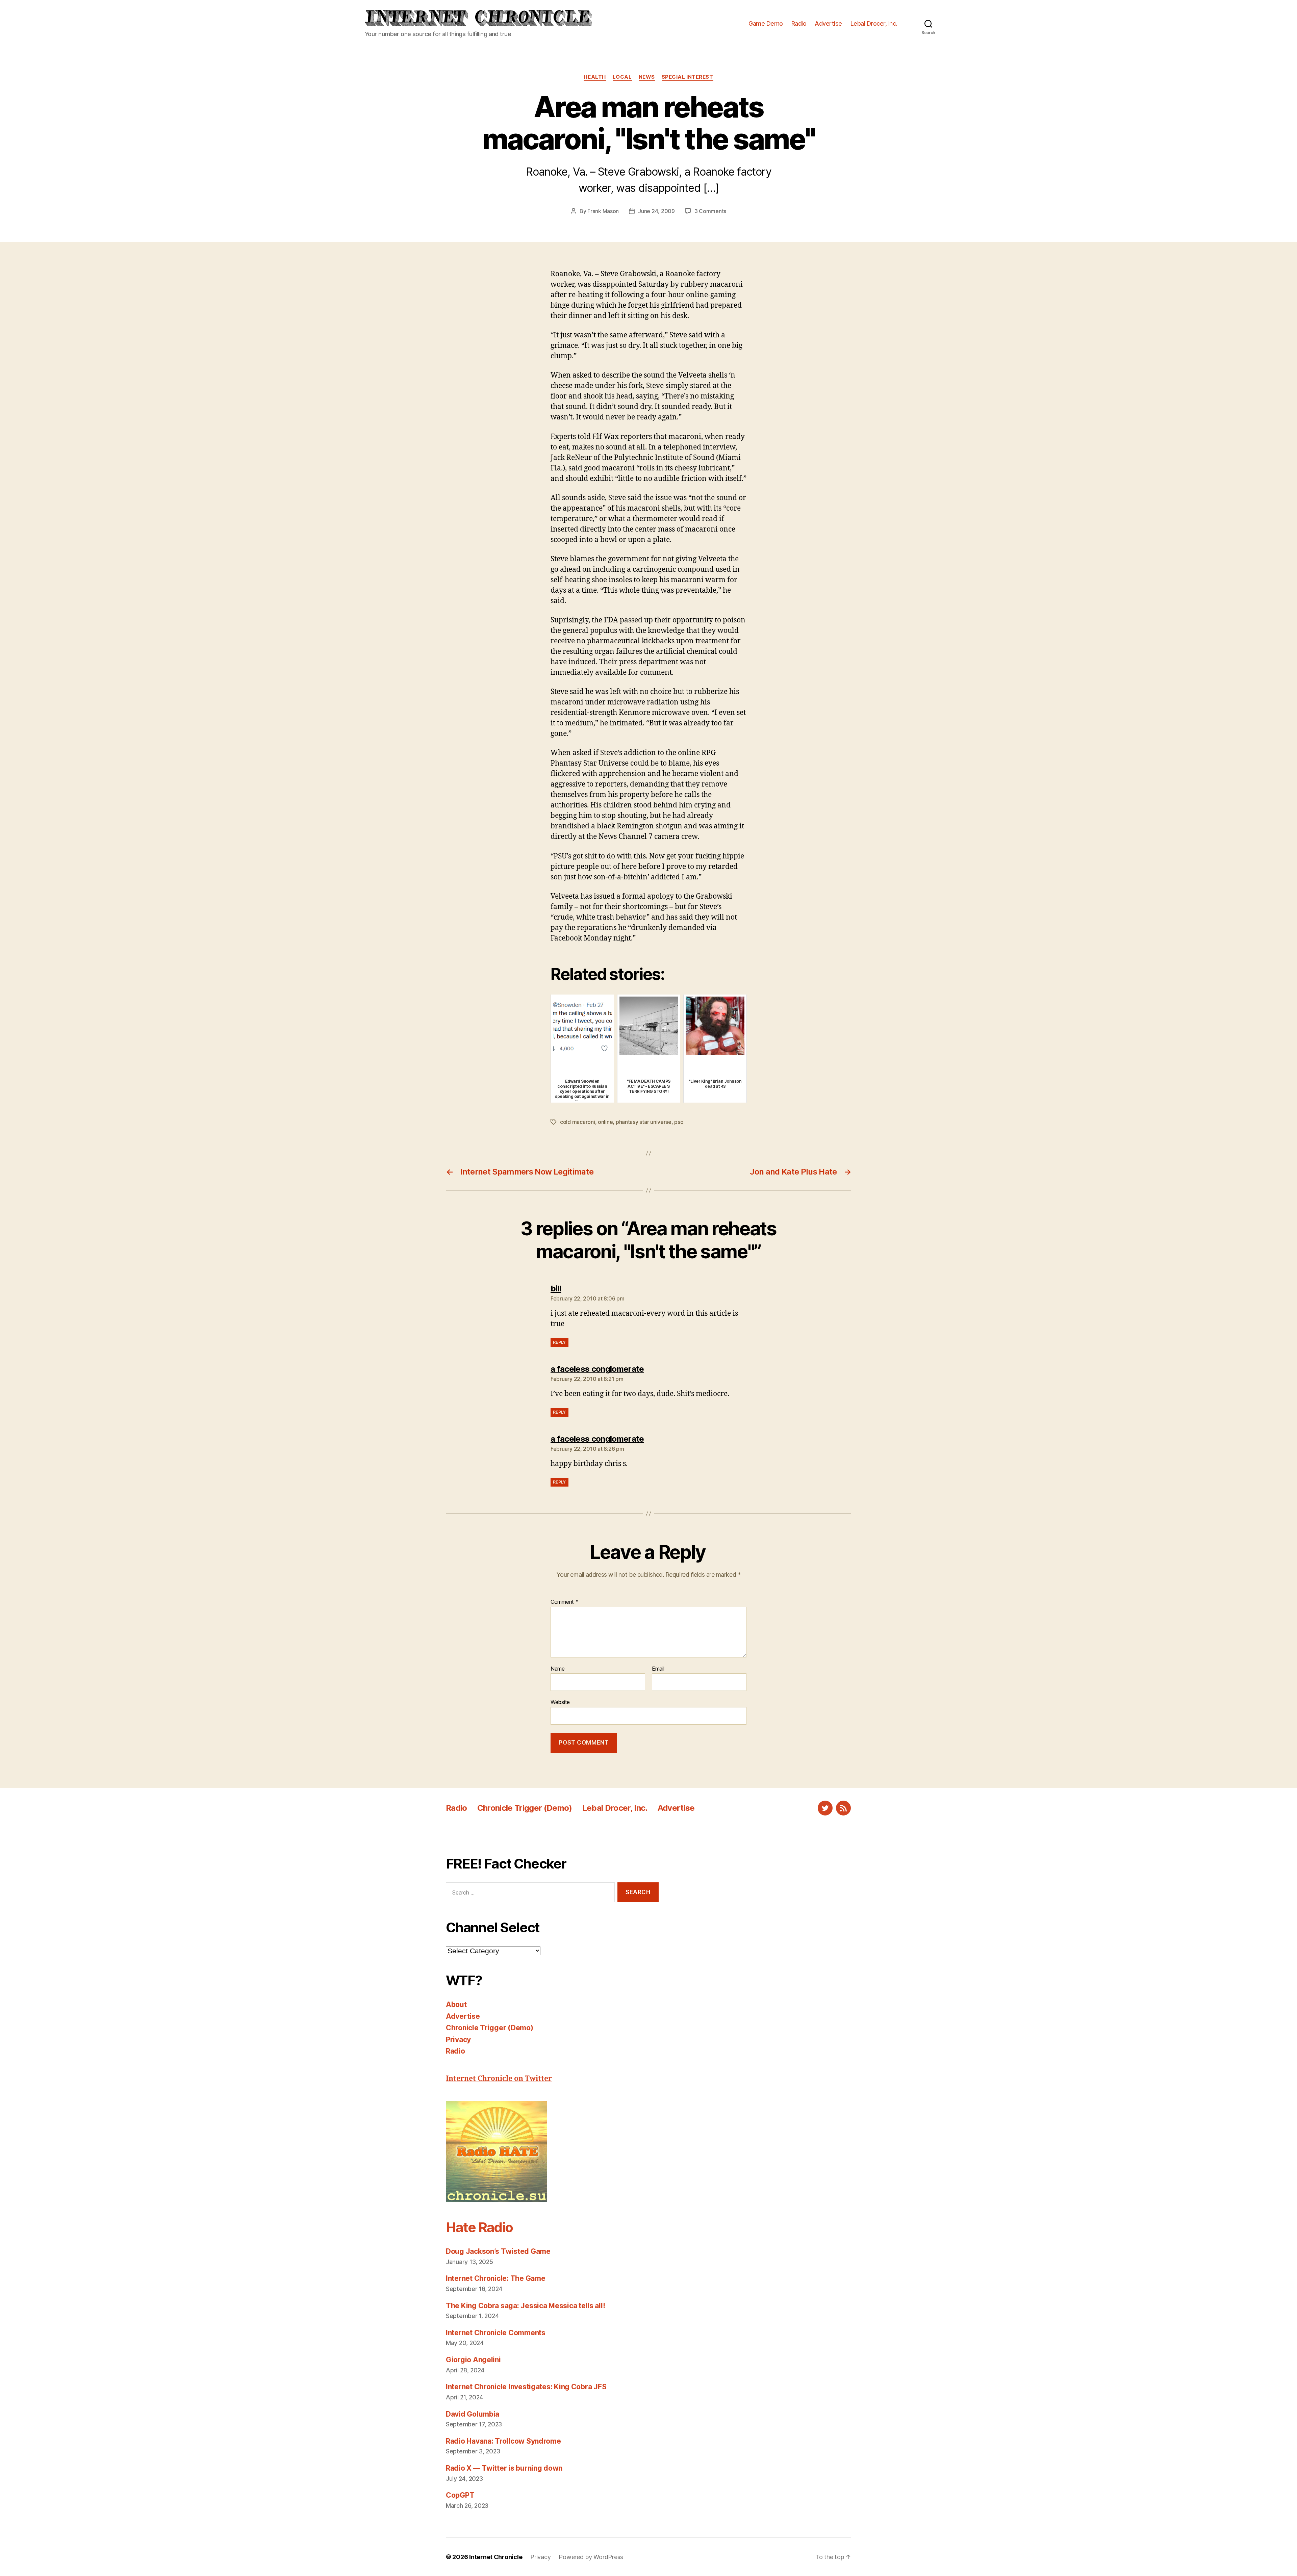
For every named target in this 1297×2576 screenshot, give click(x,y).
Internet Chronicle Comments (496, 2333)
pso (679, 1122)
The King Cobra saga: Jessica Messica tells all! (525, 2306)
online (605, 1122)
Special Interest (688, 77)
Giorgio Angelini (473, 2360)
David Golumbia (473, 2414)
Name (558, 1669)
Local (622, 77)
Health (595, 77)
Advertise (828, 23)
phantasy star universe (644, 1122)
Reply (560, 1342)
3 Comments (710, 211)
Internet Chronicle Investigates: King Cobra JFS (526, 2387)
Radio (799, 23)
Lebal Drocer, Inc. (874, 23)
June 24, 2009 (656, 211)
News (647, 77)
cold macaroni (578, 1122)
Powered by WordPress (591, 2557)
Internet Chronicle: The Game (495, 2278)
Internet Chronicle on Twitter (499, 2079)
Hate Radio (479, 2227)
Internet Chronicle (496, 2557)
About (456, 2004)
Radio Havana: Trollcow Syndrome (503, 2441)
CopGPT (460, 2495)
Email (658, 1669)
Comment (565, 1602)
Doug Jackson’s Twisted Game (498, 2251)
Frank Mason (603, 211)
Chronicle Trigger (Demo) (525, 1808)
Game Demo (766, 23)
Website (560, 1702)
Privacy (458, 2040)
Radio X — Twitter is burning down (504, 2468)
